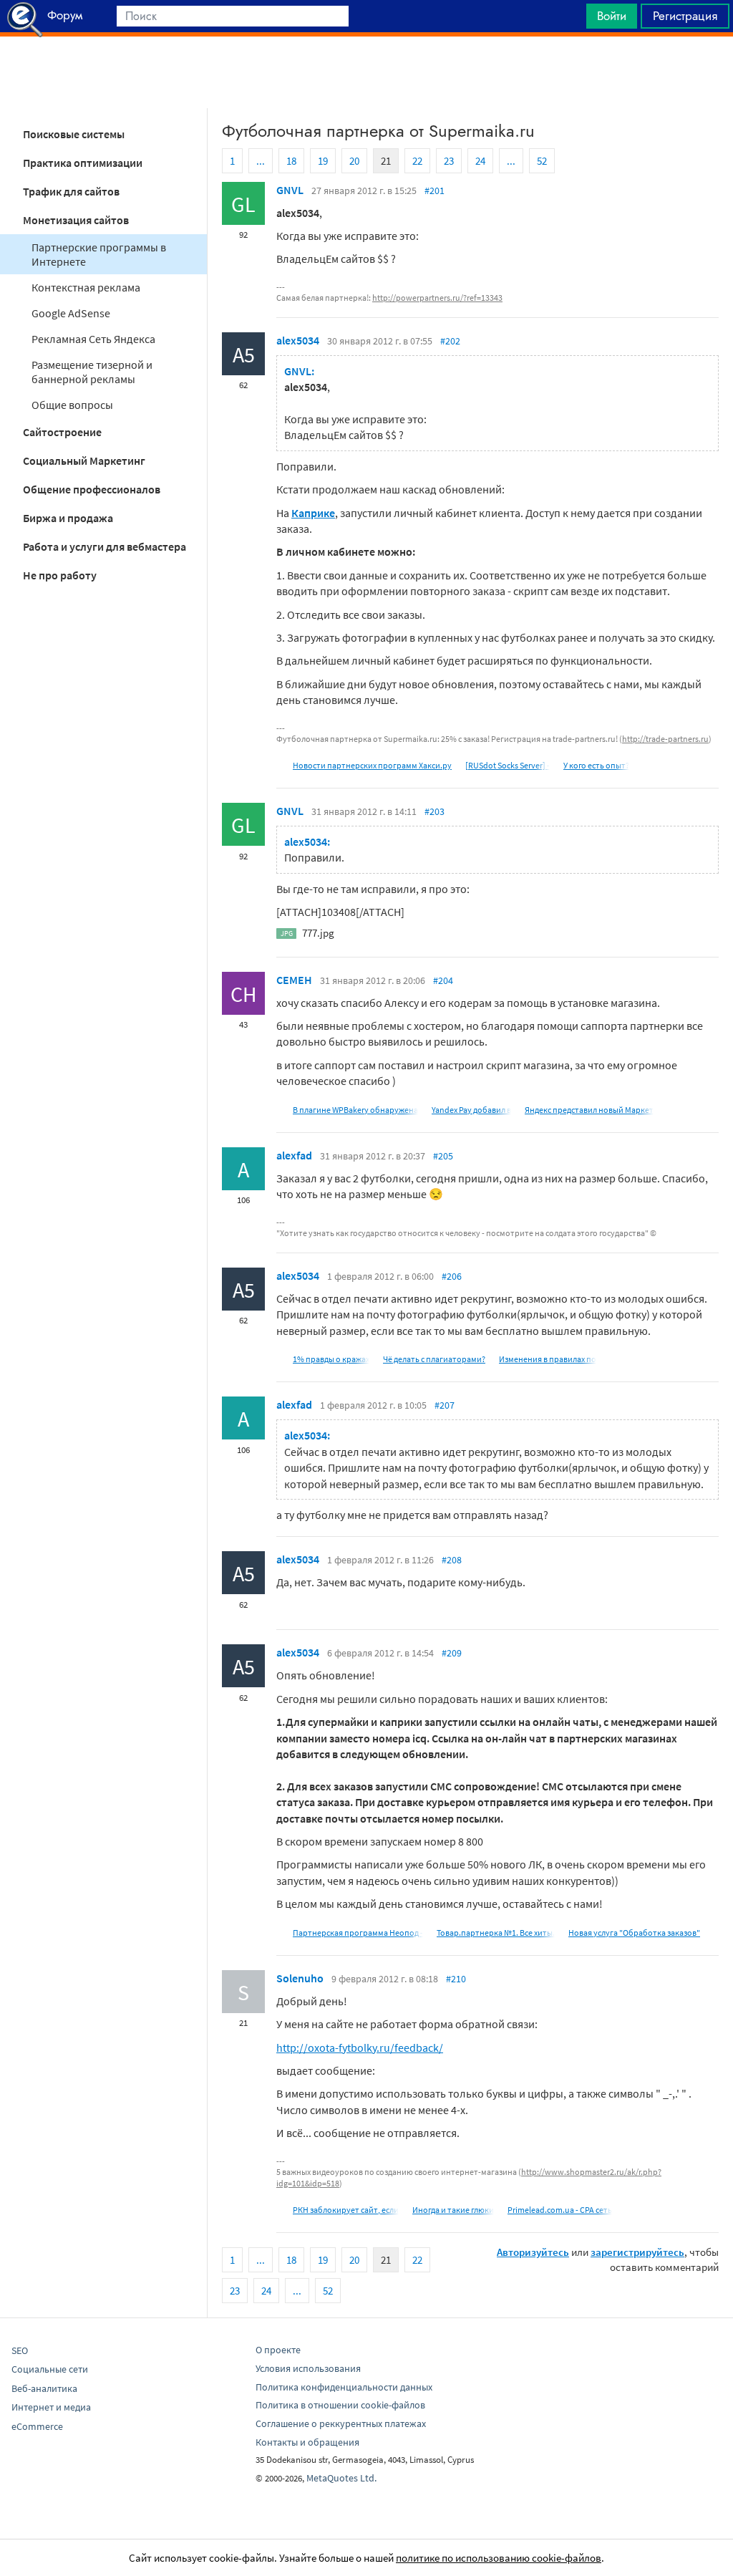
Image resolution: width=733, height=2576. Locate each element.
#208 (452, 1560)
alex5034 (298, 340)
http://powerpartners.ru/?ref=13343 (437, 298)
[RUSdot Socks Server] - (508, 765)
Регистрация (685, 16)
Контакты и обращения (307, 2442)
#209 (452, 1653)
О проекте (278, 2350)
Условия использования (308, 2368)
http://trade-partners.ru (665, 739)
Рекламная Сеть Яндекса (93, 339)
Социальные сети (50, 2369)
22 (417, 161)
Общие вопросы (72, 405)
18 (291, 161)
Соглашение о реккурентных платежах (341, 2423)
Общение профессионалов (92, 489)
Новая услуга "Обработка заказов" (634, 1933)
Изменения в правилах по (548, 1359)
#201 (435, 190)
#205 (443, 1156)
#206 (452, 1276)
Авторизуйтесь (533, 2252)
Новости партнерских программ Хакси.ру (372, 765)
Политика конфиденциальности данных (344, 2387)
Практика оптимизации (83, 163)
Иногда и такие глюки (453, 2210)
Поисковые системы (74, 134)
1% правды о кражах (331, 1359)
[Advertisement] (366, 72)
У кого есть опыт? (596, 765)
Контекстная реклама (86, 287)
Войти (612, 16)
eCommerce (37, 2426)
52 (542, 161)
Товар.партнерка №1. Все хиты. (496, 1933)
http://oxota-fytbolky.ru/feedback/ (360, 2047)
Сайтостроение (62, 432)
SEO (20, 2350)
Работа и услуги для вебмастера (105, 546)
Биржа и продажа (68, 518)
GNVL (290, 190)
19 (323, 161)
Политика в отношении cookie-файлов (340, 2405)
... (261, 161)
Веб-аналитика (44, 2388)
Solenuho (300, 1978)
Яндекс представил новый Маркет (589, 1110)
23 (449, 161)
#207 (445, 1405)
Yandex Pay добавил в (471, 1110)
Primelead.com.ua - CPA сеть (560, 2210)
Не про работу (60, 575)
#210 (456, 1979)
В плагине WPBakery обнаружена (355, 1110)
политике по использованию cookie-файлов (499, 2558)
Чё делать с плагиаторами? (434, 1359)
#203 (435, 811)
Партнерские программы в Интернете (99, 254)
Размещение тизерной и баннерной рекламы (92, 372)
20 (354, 161)
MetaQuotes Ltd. (341, 2478)
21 (386, 161)
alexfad (294, 1155)
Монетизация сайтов (76, 220)
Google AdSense (71, 313)
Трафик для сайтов (71, 191)
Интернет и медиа (51, 2407)
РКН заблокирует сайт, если (346, 2210)
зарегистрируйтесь (637, 2252)
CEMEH (294, 980)
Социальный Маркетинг (84, 460)
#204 (443, 980)
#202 (450, 341)
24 (480, 161)
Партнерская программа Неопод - (358, 1933)
